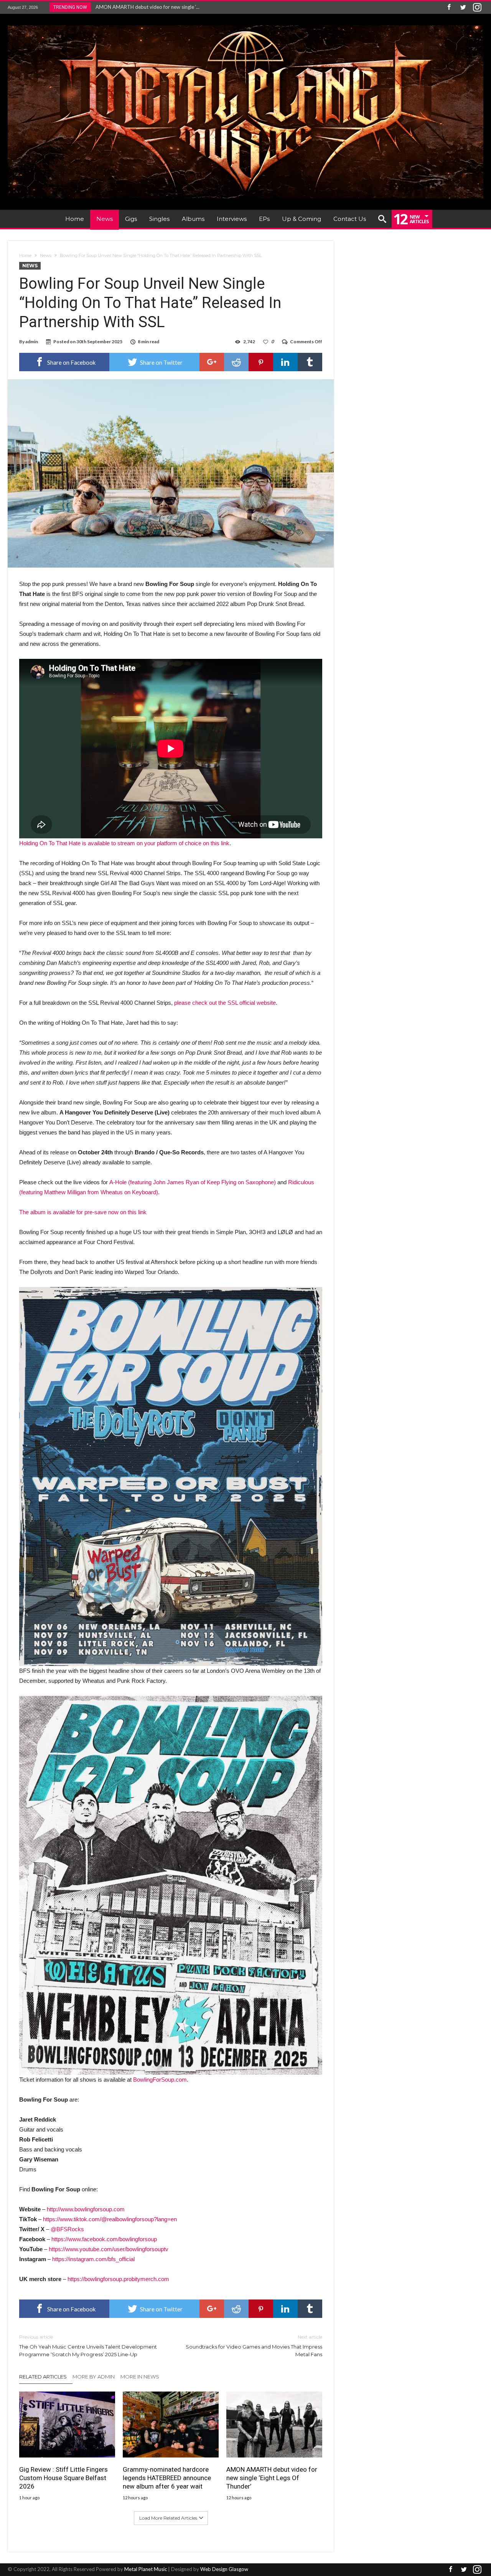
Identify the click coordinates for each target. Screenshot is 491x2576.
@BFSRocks (67, 2229)
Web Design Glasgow (224, 2569)
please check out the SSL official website (225, 1003)
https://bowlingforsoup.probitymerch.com (118, 2279)
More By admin (94, 2377)
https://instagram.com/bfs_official (93, 2259)
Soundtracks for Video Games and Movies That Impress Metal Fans (254, 2346)
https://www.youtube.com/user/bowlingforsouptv (109, 2249)
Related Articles (43, 2377)
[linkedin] (285, 362)
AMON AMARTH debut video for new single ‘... (146, 7)
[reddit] (236, 362)
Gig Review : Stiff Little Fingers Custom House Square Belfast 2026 (63, 2478)
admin (32, 342)
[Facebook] (449, 7)
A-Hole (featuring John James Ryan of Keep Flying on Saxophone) (193, 1182)
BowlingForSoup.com (160, 2080)
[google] (212, 362)
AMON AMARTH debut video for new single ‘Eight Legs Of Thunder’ (272, 2478)
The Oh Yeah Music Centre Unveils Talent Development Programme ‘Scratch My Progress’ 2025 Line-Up (88, 2346)
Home (25, 255)
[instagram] (477, 7)
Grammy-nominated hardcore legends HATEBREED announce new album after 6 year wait (167, 2478)
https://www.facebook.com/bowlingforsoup (104, 2239)
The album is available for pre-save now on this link (83, 1212)
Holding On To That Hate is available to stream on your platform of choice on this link (124, 843)
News (46, 255)
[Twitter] (463, 7)
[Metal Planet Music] (245, 25)
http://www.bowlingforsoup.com (86, 2209)
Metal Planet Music (146, 2569)
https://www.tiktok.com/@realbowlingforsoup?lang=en (110, 2219)
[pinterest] (261, 362)
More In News (140, 2377)
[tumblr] (310, 362)
